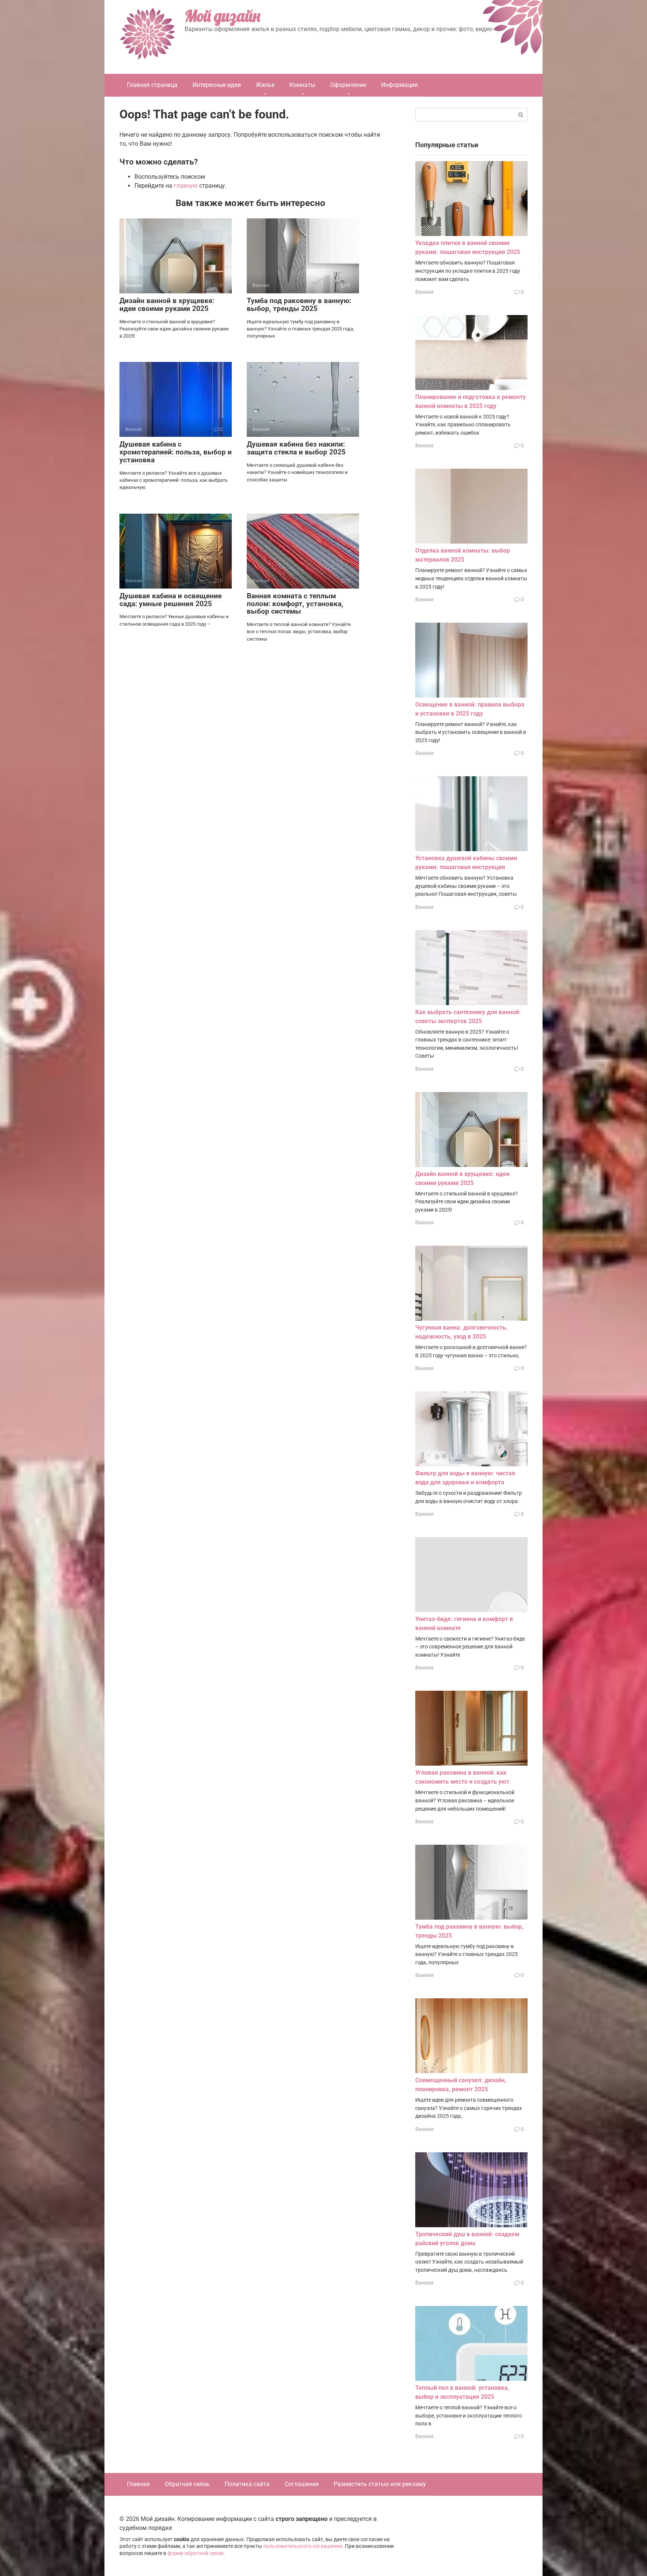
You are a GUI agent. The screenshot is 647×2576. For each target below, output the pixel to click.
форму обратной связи (195, 2553)
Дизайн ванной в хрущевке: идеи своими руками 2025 (167, 305)
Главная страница (152, 85)
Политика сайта (247, 2484)
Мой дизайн (222, 16)
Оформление (348, 85)
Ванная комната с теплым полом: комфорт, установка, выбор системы (295, 604)
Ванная (424, 292)
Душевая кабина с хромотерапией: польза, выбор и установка (176, 452)
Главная (138, 2484)
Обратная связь (187, 2484)
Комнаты (302, 85)
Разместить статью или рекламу (380, 2484)
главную (186, 186)
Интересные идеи (217, 85)
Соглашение (302, 2484)
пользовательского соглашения (303, 2546)
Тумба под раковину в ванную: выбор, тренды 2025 (299, 305)
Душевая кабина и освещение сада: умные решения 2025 (171, 600)
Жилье (265, 85)
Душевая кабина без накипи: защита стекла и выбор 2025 (296, 448)
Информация (400, 85)
